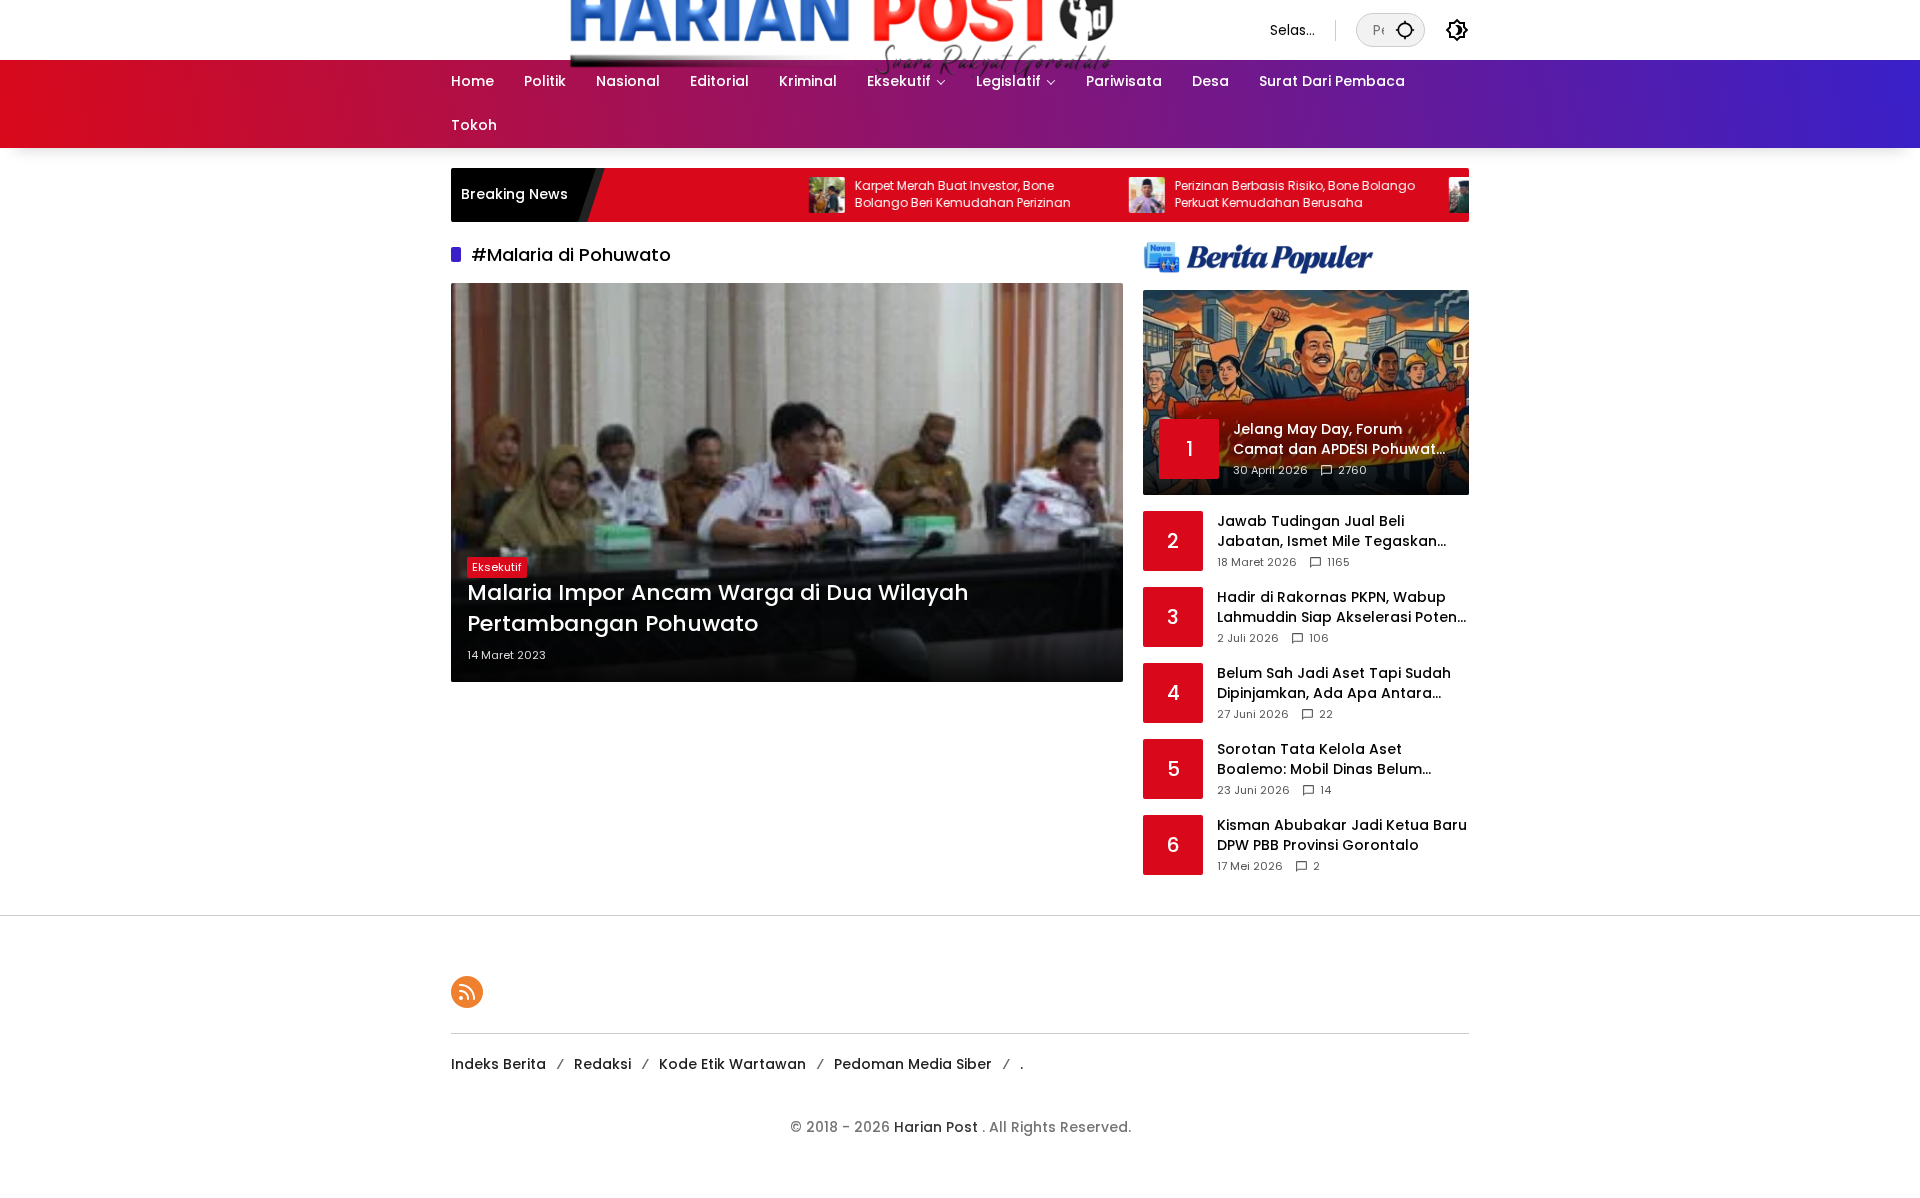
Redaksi (602, 1064)
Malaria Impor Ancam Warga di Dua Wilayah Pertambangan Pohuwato (718, 608)
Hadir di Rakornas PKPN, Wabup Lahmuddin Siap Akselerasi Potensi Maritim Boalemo (1342, 607)
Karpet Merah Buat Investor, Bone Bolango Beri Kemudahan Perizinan (920, 194)
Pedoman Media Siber (913, 1064)
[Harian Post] (840, 29)
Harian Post (938, 1127)
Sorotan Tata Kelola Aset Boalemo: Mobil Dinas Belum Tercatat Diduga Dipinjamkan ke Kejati (1334, 759)
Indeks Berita (498, 1064)
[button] (1405, 29)
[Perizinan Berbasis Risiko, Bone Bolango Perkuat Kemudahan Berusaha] (1104, 195)
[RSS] (467, 992)
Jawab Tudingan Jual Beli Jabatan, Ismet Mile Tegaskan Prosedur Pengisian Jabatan (1327, 531)
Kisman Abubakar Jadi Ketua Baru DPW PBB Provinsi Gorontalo (1342, 835)
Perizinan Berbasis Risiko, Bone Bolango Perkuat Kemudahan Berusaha (1252, 194)
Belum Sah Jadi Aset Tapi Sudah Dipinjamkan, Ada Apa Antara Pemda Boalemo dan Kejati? (1334, 683)
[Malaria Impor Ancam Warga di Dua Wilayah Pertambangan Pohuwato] (787, 482)
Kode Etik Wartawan (732, 1064)
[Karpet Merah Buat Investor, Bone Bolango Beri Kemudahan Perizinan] (784, 195)
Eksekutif (497, 567)
